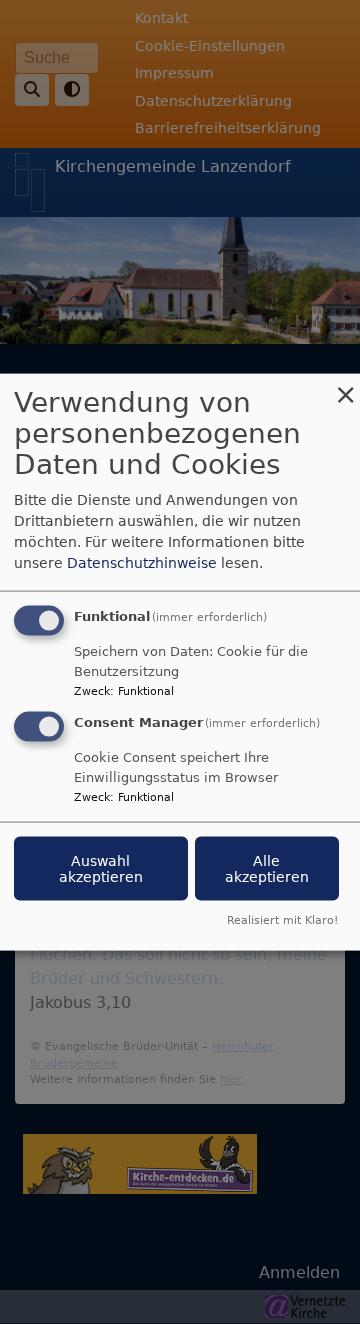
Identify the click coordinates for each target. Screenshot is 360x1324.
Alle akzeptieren (267, 869)
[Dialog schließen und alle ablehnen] (345, 386)
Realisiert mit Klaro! (282, 919)
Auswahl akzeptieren (101, 869)
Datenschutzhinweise (142, 563)
